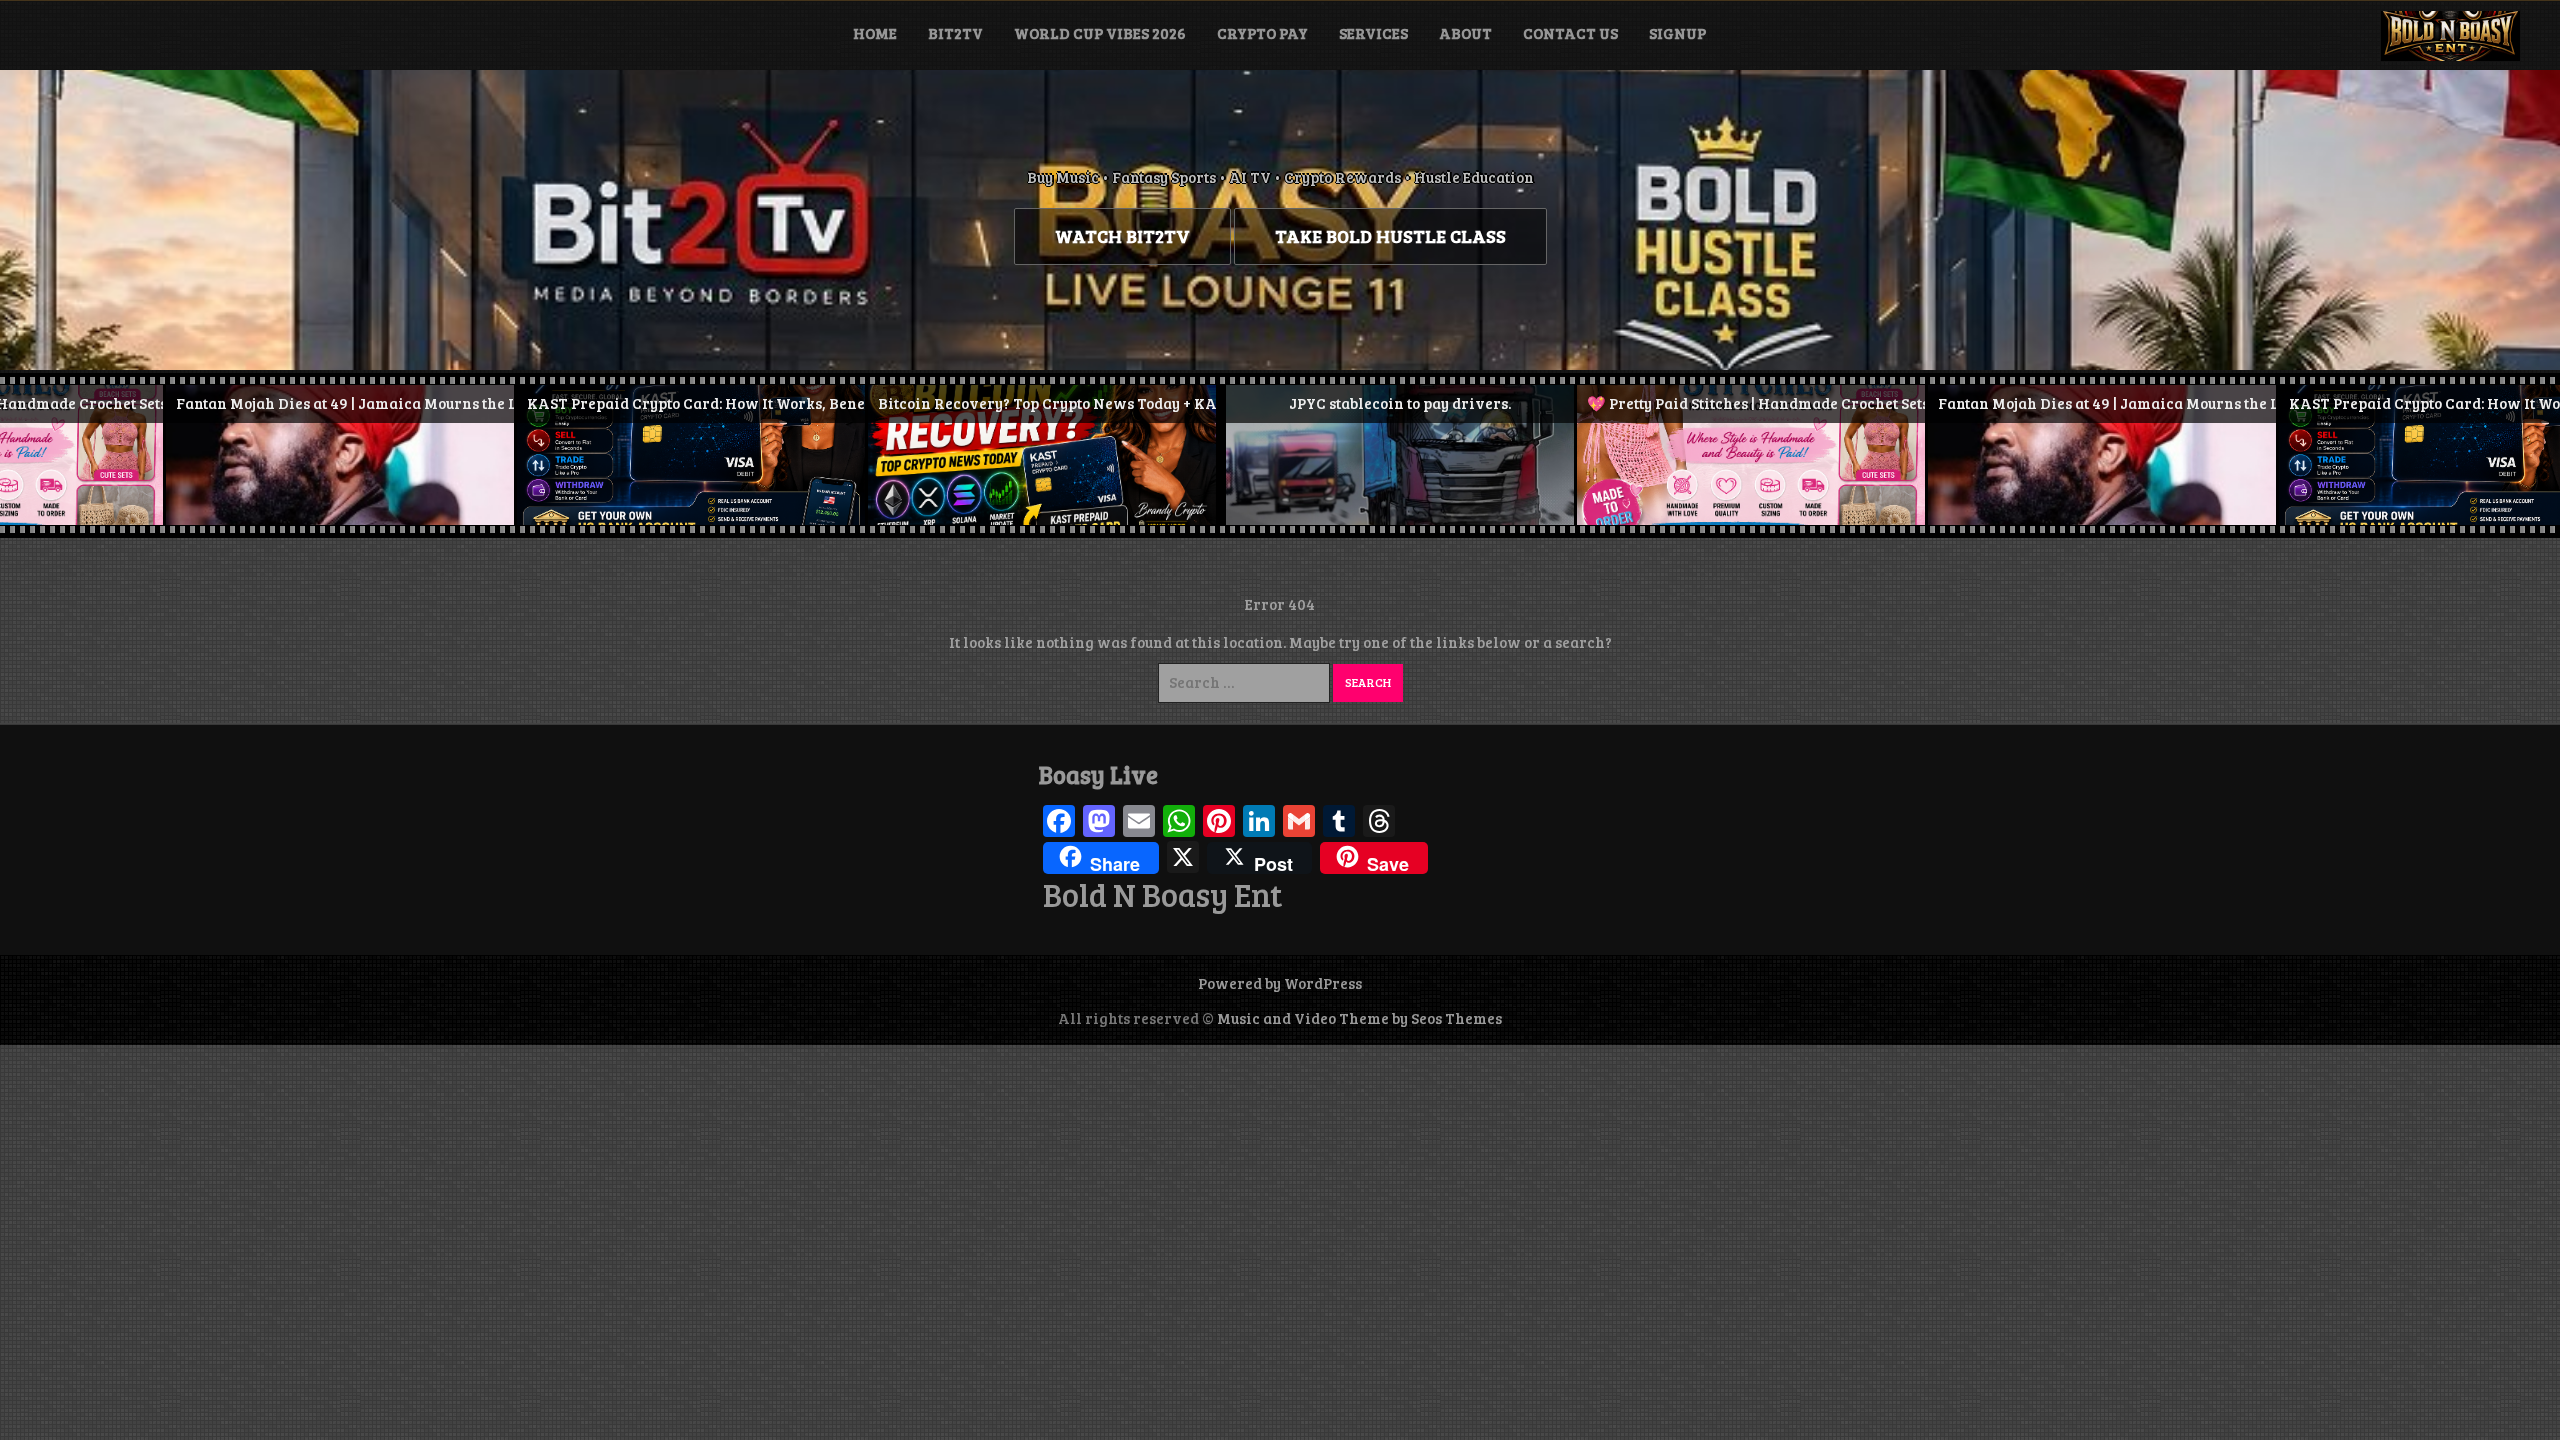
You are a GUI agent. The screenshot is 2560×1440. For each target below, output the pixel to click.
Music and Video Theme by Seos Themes (1359, 1018)
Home (875, 33)
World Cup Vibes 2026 (1100, 33)
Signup (1677, 33)
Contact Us (1570, 33)
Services (1373, 33)
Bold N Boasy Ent (1162, 895)
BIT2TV (955, 33)
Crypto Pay (1262, 33)
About (1465, 33)
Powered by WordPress (1280, 983)
